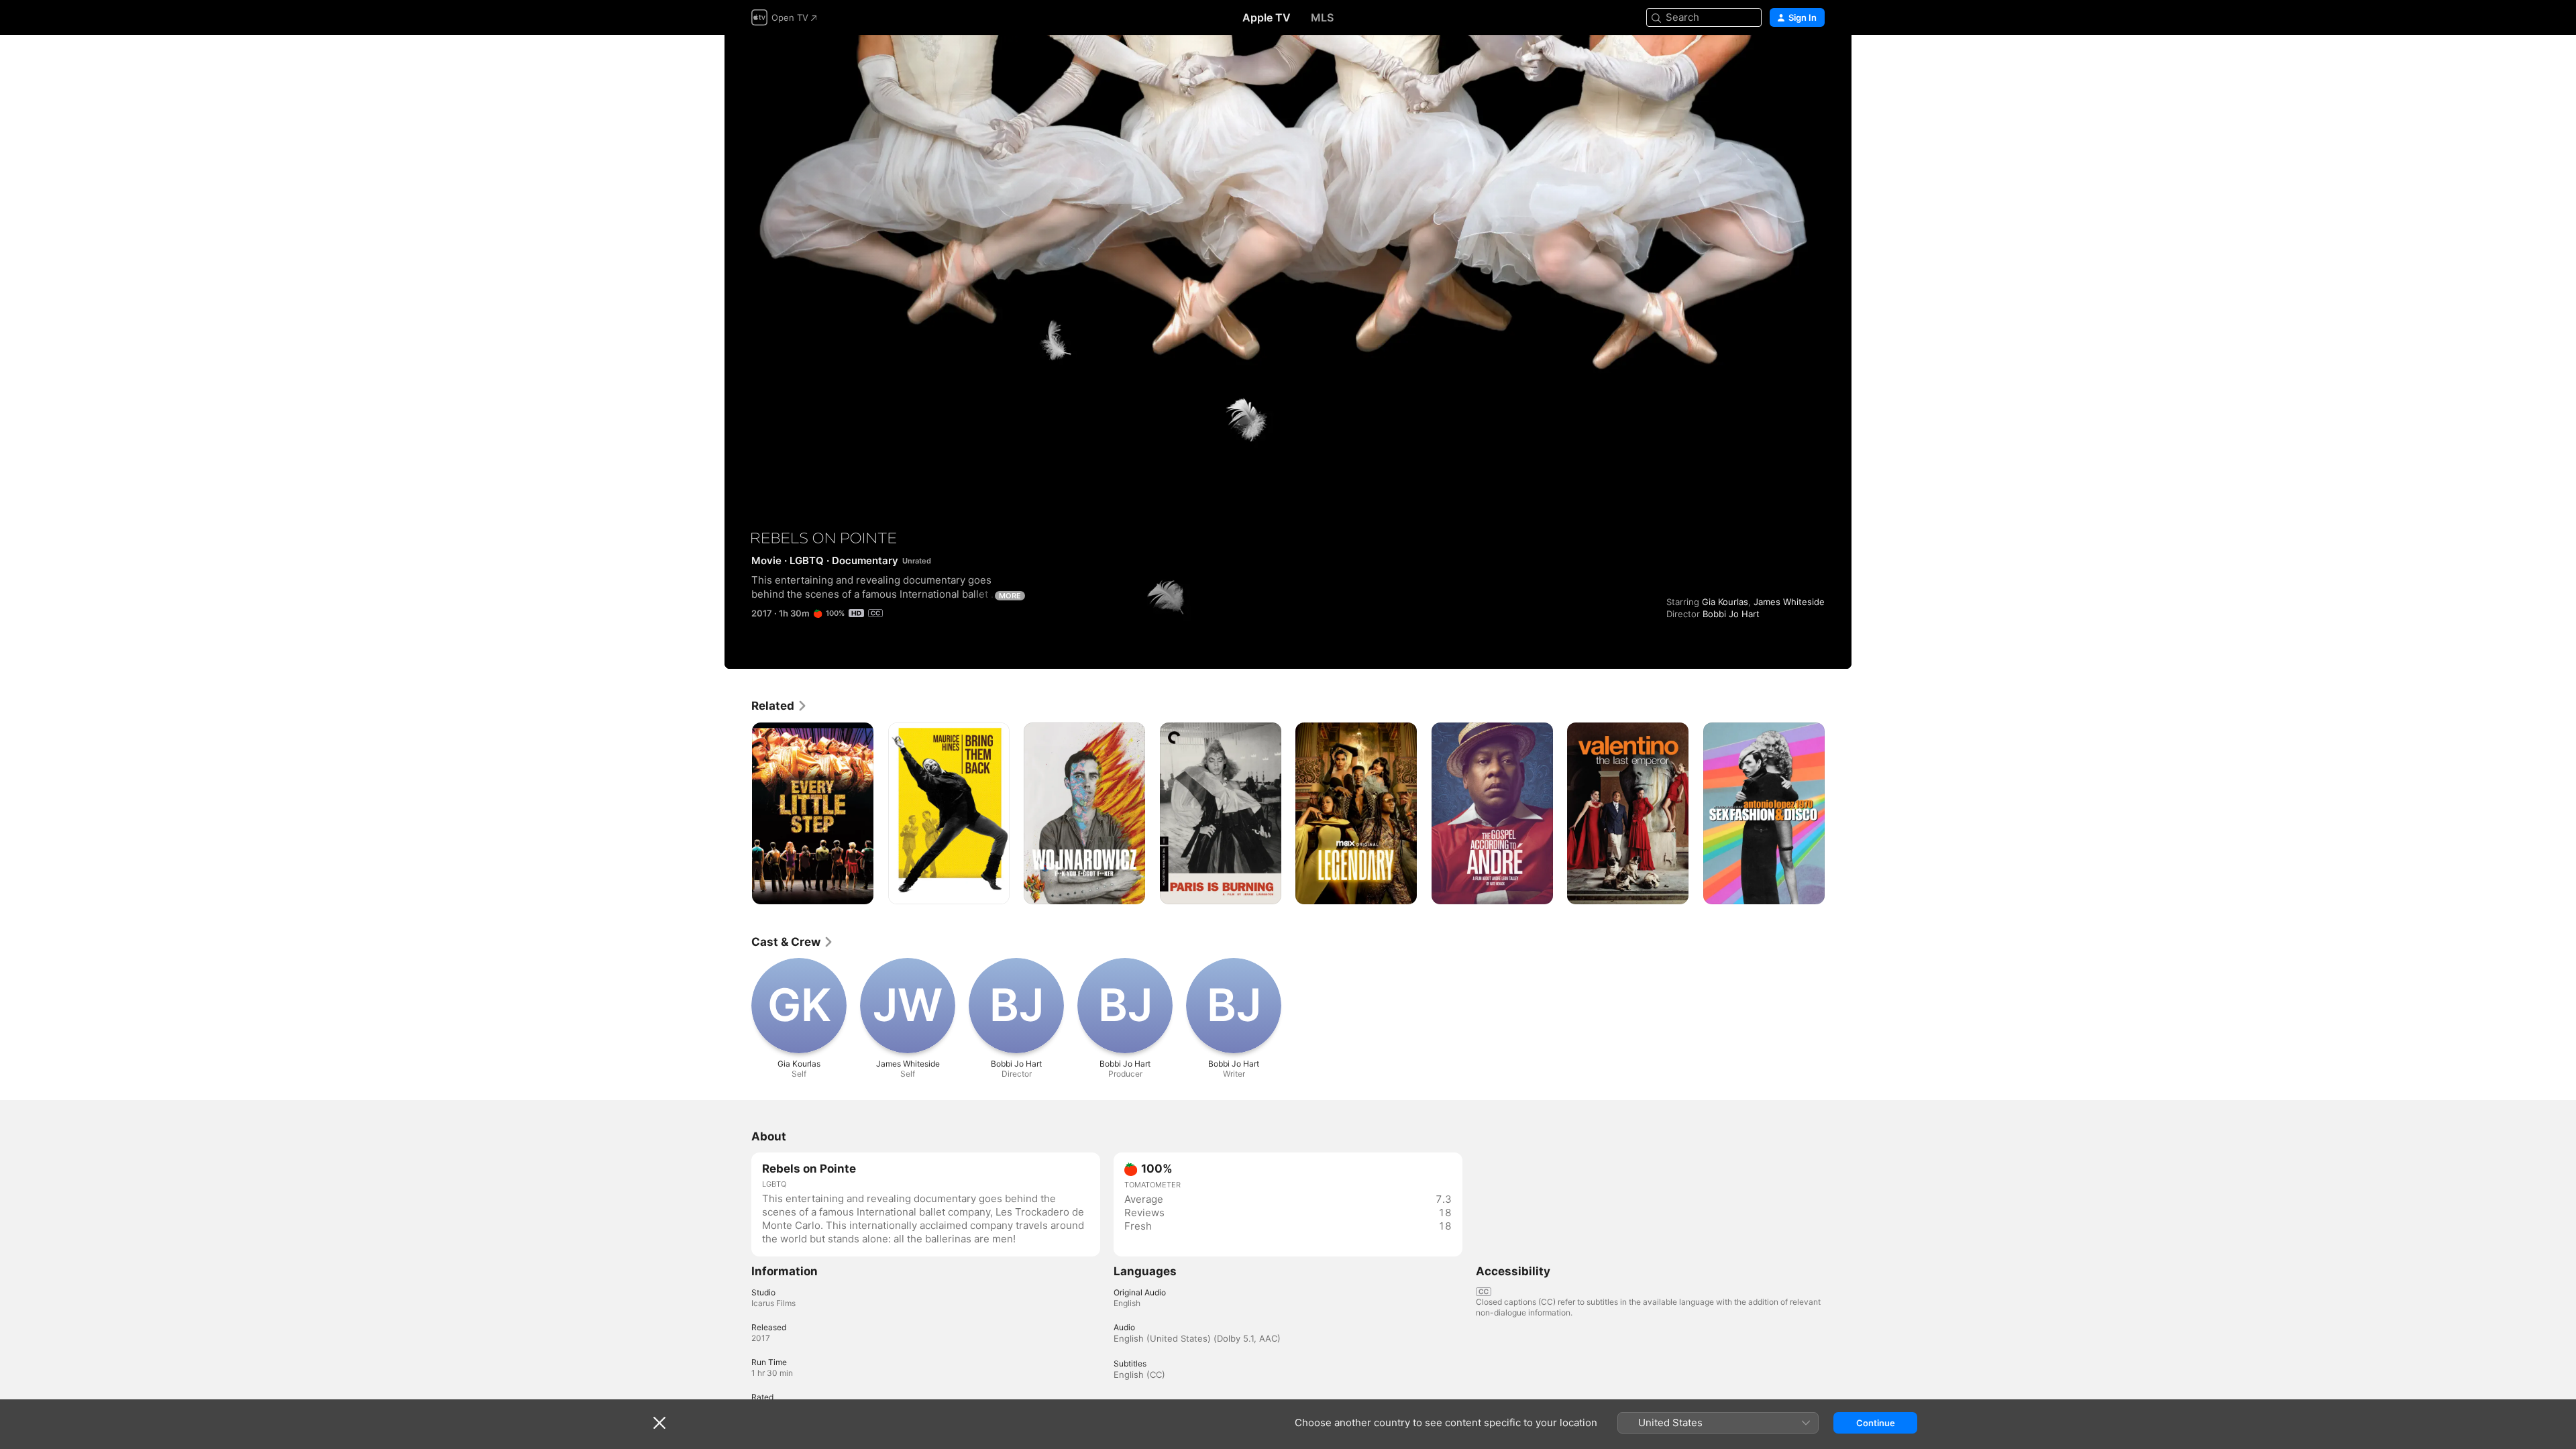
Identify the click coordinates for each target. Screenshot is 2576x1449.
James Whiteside (1789, 602)
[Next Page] (1838, 813)
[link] (780, 706)
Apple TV (1267, 17)
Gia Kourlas (1725, 602)
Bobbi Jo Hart (1731, 614)
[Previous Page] (738, 813)
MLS (1322, 17)
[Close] (659, 1423)
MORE (1010, 596)
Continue (1876, 1423)
